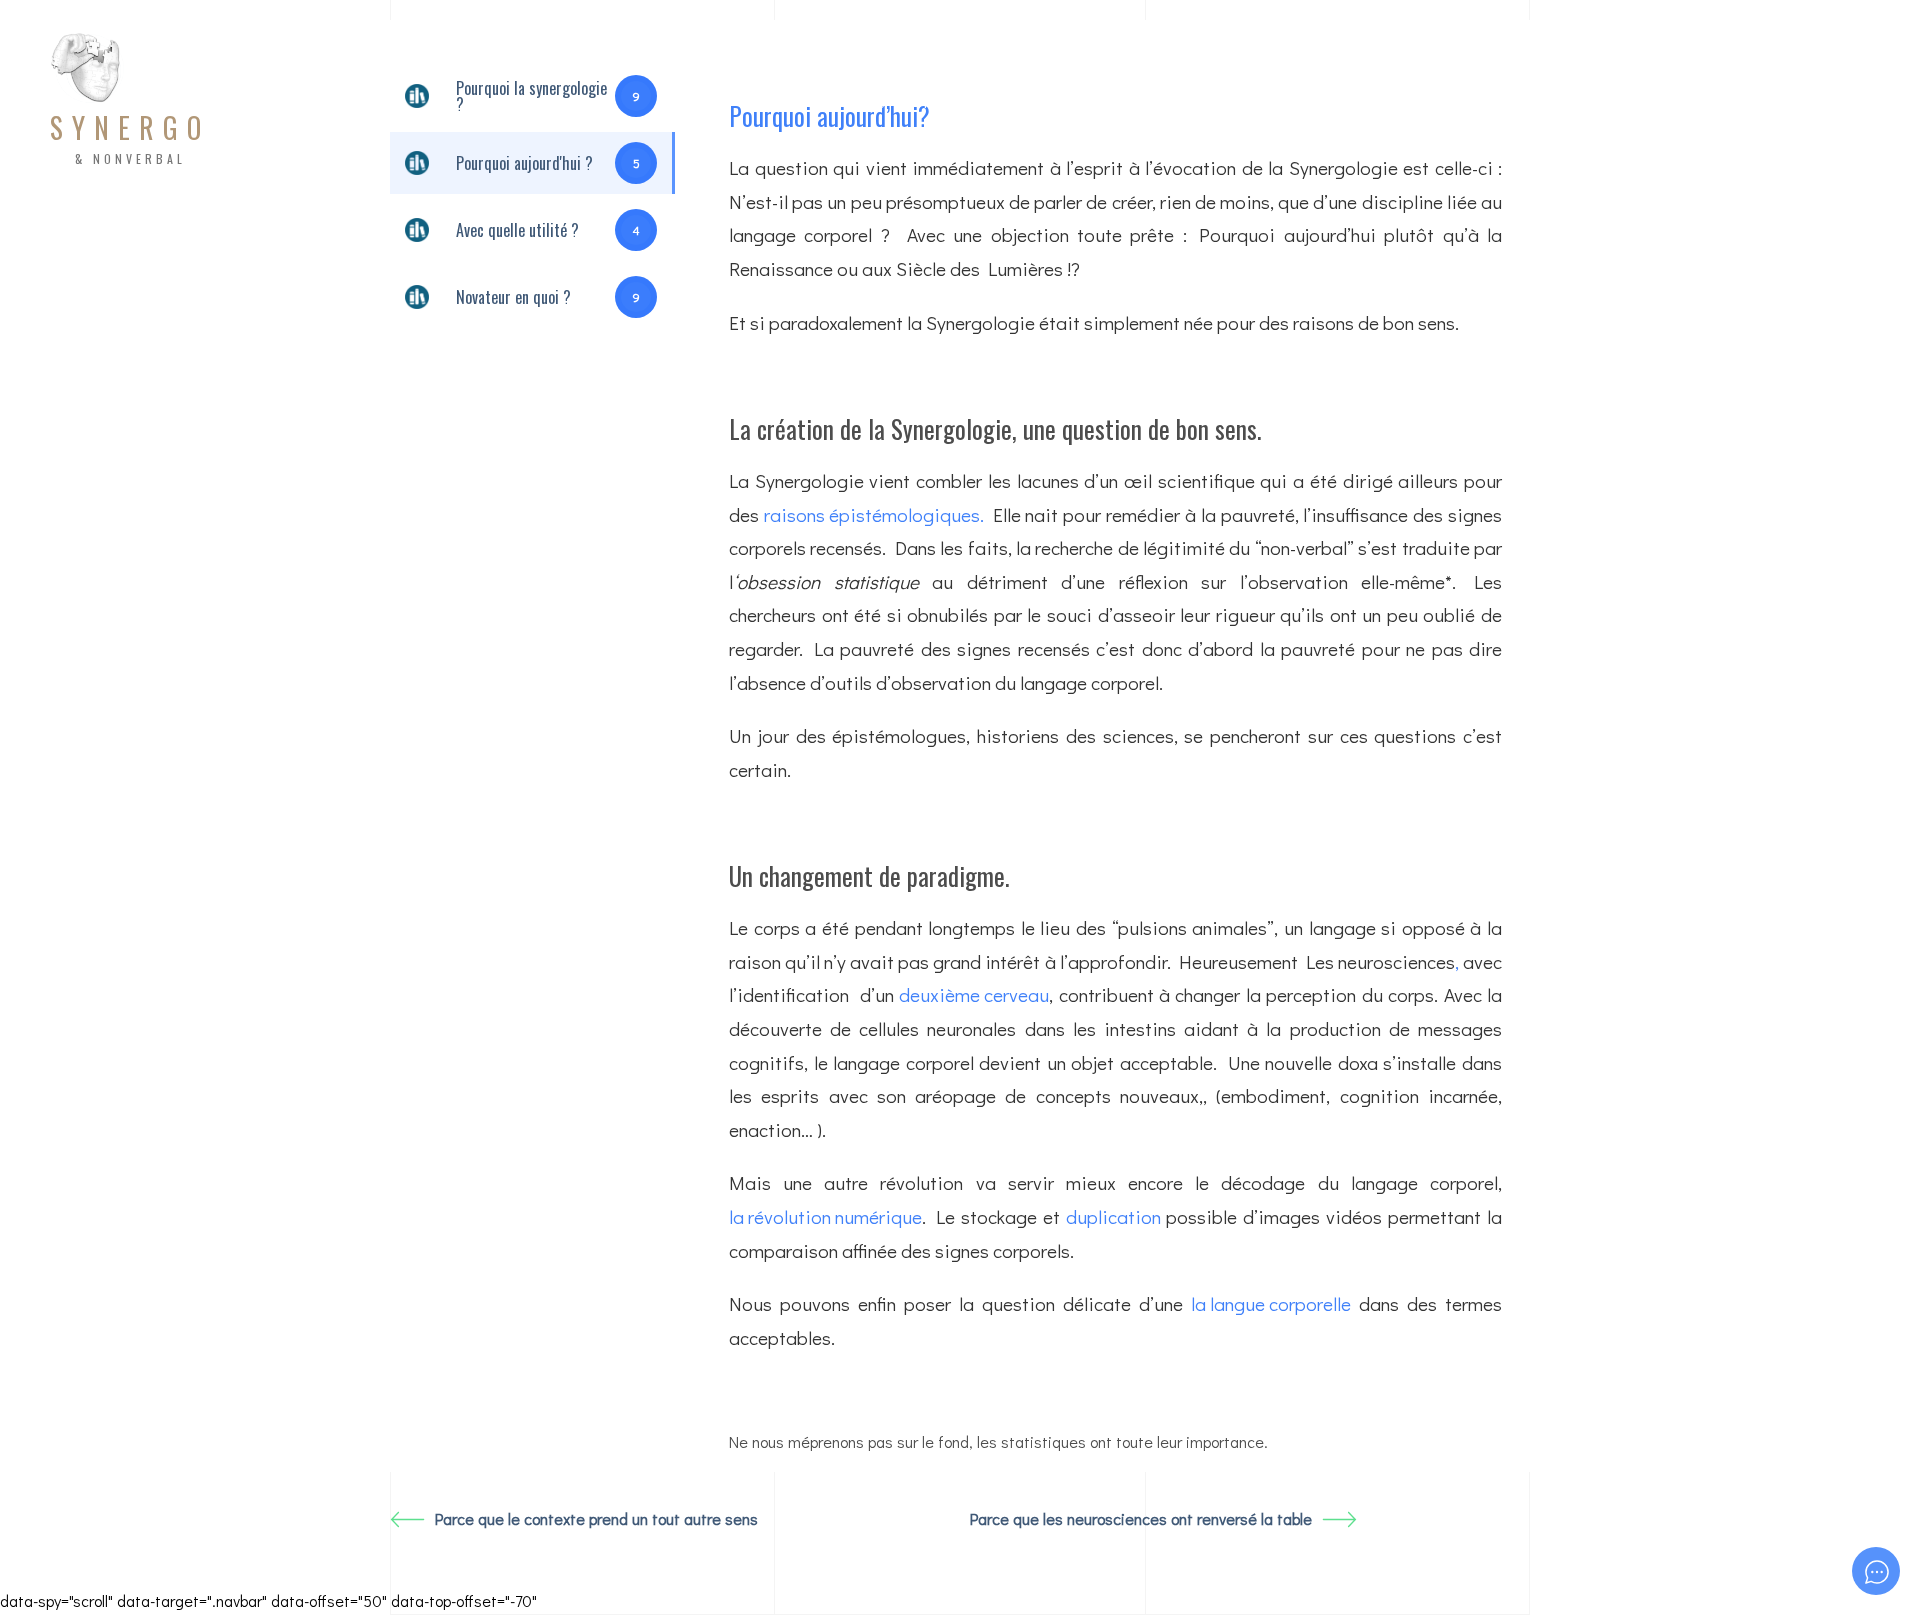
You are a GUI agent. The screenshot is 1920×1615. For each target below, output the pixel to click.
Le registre (1659, 101)
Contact (1539, 101)
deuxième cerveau (974, 994)
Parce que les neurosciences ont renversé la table (1141, 1518)
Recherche (1023, 101)
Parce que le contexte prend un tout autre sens (596, 1518)
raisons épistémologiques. (874, 514)
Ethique (1285, 101)
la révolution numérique (825, 1216)
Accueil (784, 101)
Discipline (896, 101)
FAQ (1364, 101)
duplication (1113, 1216)
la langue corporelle (1271, 1303)
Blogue (1440, 101)
